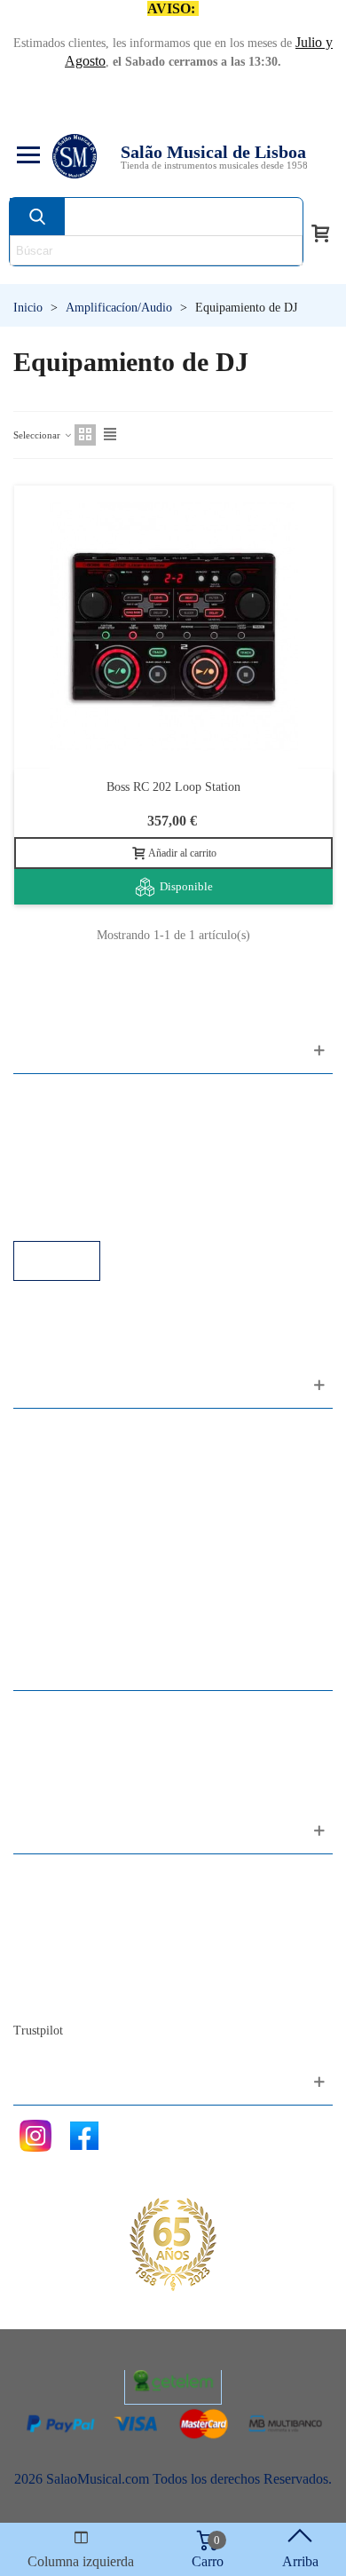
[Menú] (26, 156)
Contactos (59, 1877)
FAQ (45, 1097)
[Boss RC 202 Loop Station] (173, 627)
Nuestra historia (75, 1949)
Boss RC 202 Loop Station (173, 787)
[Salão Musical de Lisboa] (75, 156)
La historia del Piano (89, 1973)
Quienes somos (74, 1925)
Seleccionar (38, 435)
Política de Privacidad (92, 1145)
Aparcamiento (71, 1193)
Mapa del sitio (71, 1901)
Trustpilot (38, 2031)
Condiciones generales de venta (119, 1169)
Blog (45, 1997)
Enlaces (53, 1121)
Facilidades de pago (86, 1217)
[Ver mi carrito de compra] (320, 232)
